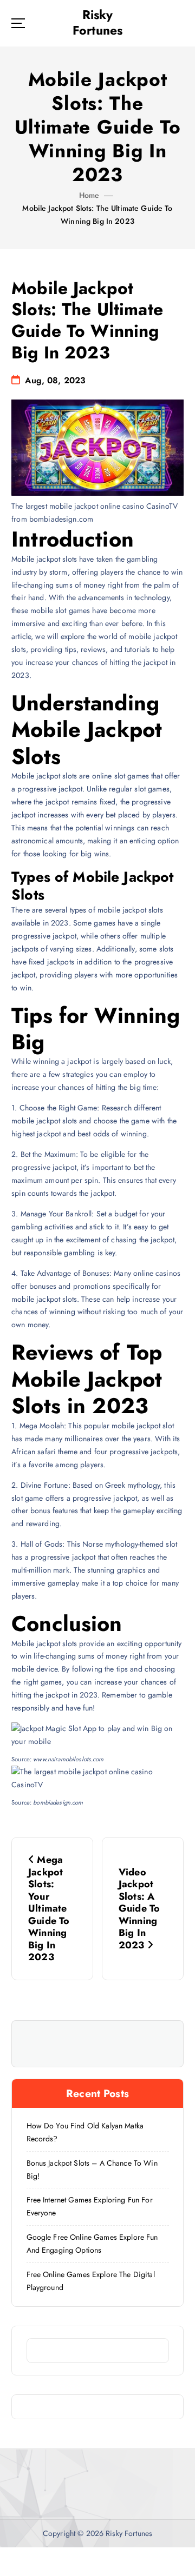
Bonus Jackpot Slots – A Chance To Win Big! (92, 2169)
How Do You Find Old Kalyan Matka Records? (85, 2132)
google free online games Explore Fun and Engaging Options (92, 2244)
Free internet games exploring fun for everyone (90, 2206)
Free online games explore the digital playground (91, 2281)
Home (89, 195)
